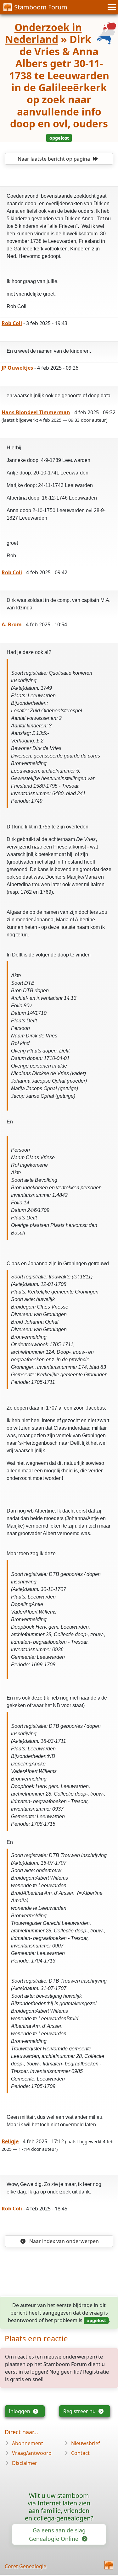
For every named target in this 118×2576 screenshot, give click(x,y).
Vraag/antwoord (32, 2453)
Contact (80, 2453)
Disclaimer (25, 2463)
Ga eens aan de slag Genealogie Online (57, 2534)
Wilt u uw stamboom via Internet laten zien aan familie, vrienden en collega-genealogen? (59, 2507)
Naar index (63, 2241)
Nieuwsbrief (86, 2443)
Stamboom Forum (41, 7)
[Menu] (111, 7)
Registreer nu (80, 2411)
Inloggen (20, 2411)
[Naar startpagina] (109, 2565)
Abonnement (28, 2443)
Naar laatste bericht (54, 159)
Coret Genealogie (25, 2566)
